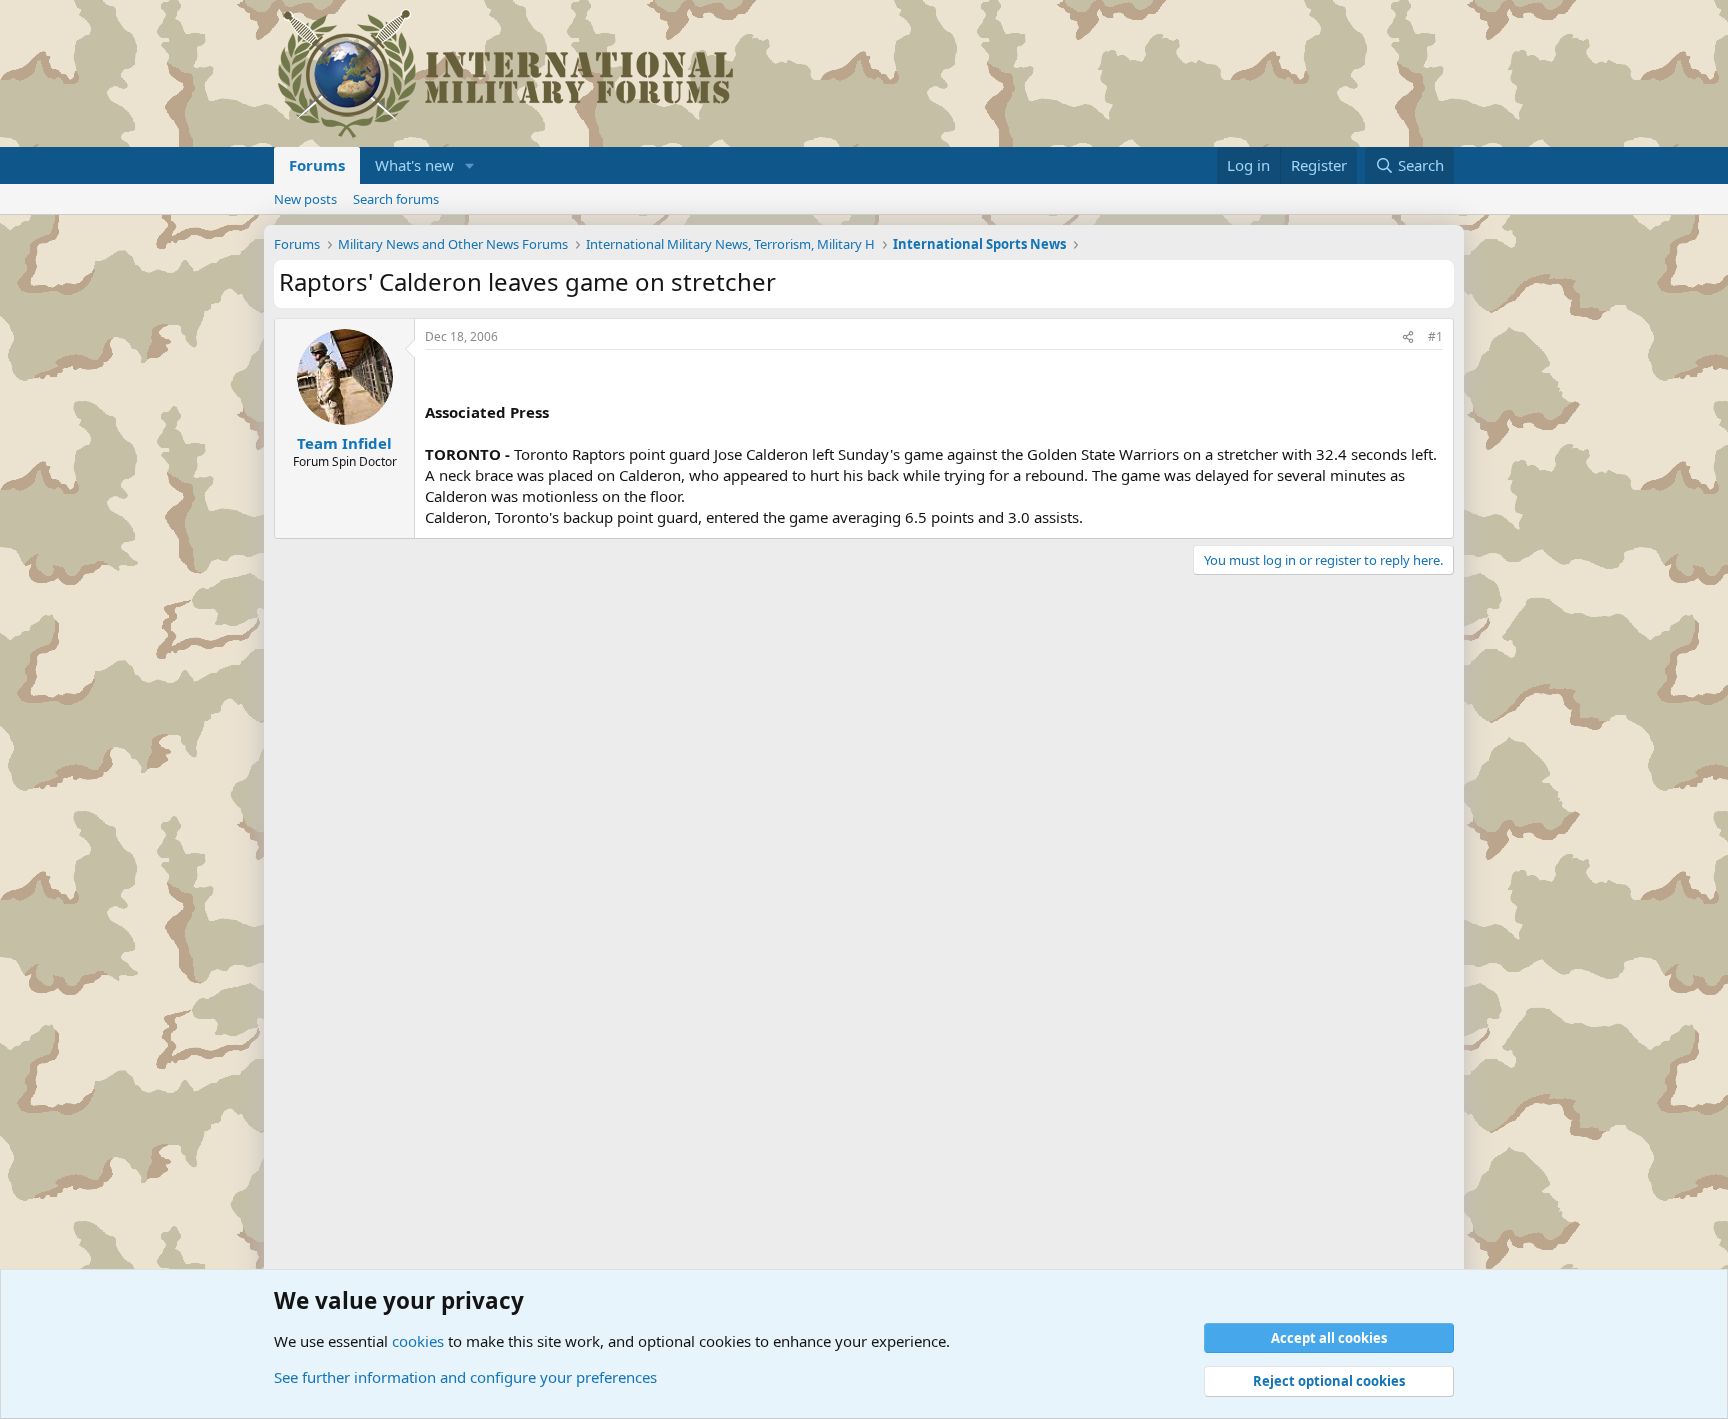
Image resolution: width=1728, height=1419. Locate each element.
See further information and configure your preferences (465, 1377)
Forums (317, 165)
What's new (414, 165)
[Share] (1408, 337)
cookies (418, 1341)
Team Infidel (344, 443)
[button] (470, 165)
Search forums (396, 199)
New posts (305, 199)
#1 (1435, 336)
